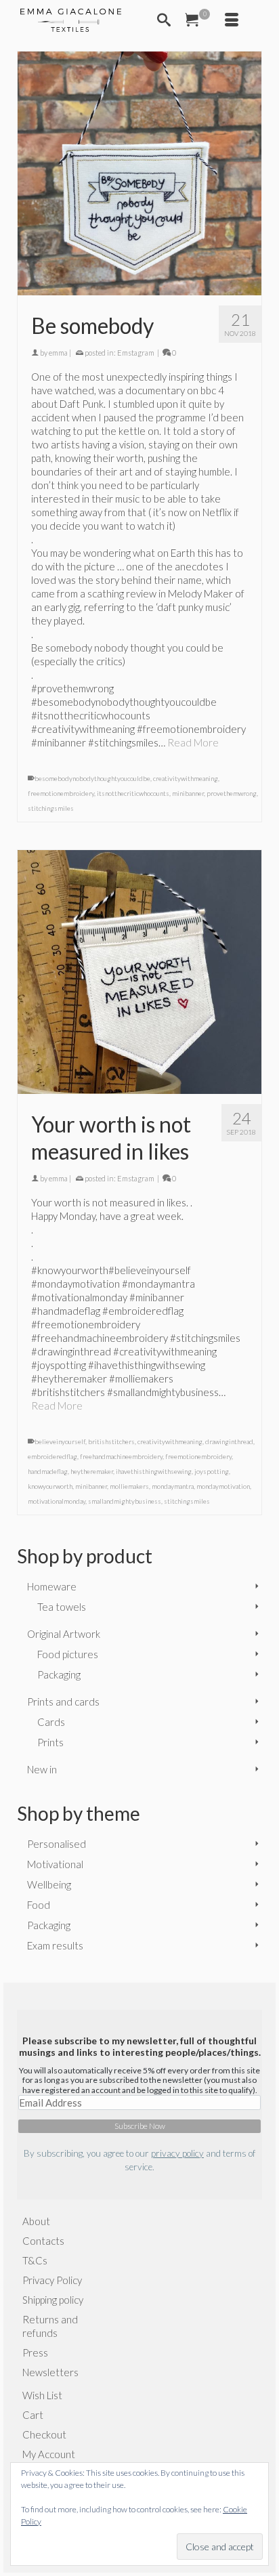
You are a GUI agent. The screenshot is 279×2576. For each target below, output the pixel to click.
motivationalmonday (57, 1501)
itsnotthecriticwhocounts (133, 793)
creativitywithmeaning (186, 778)
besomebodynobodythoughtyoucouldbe (92, 778)
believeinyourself (60, 1441)
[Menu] (232, 20)
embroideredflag (52, 1456)
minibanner (188, 793)
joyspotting (212, 1471)
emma (58, 353)
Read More (193, 742)
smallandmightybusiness (125, 1501)
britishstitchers (111, 1441)
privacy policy (177, 2153)
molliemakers (129, 1486)
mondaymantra (173, 1486)
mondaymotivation (223, 1486)
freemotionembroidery (61, 793)
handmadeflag (48, 1471)
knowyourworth (50, 1486)
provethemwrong (232, 793)
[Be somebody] (139, 173)
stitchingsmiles (51, 808)
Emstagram (136, 353)
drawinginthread (229, 1441)
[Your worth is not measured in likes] (139, 972)
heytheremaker (92, 1471)
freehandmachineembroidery (121, 1456)
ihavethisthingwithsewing (154, 1471)
